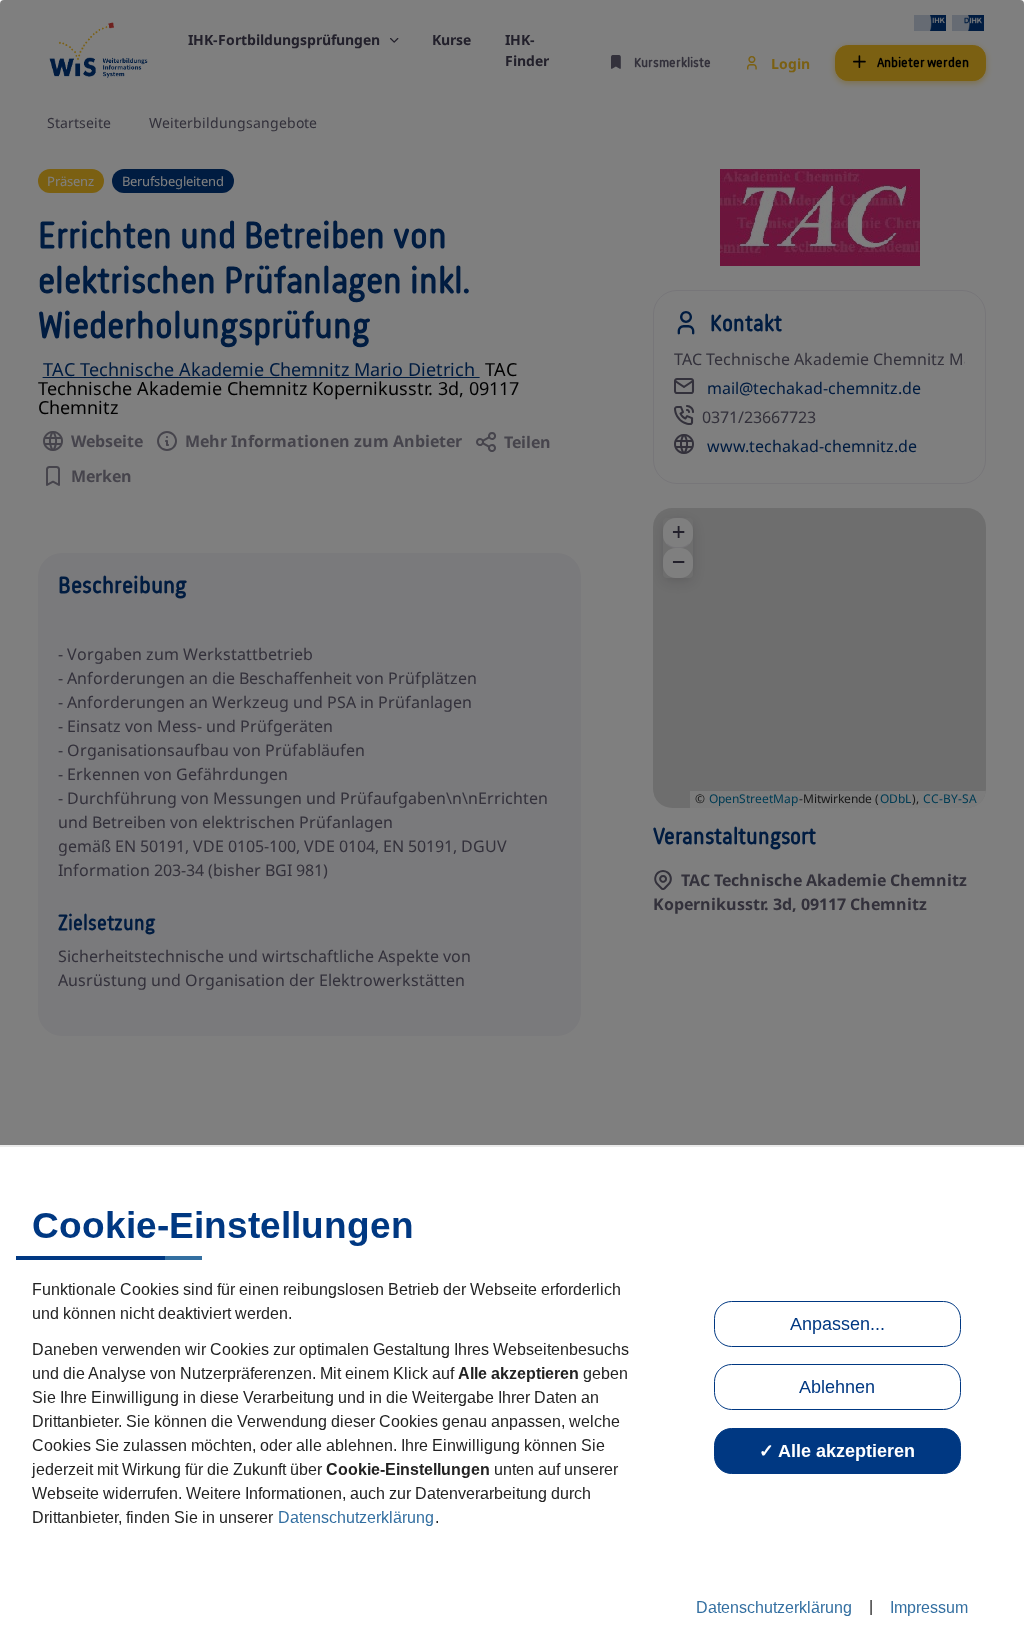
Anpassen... (837, 1324)
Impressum (929, 1607)
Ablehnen (837, 1387)
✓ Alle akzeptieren (837, 1451)
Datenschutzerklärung (356, 1517)
